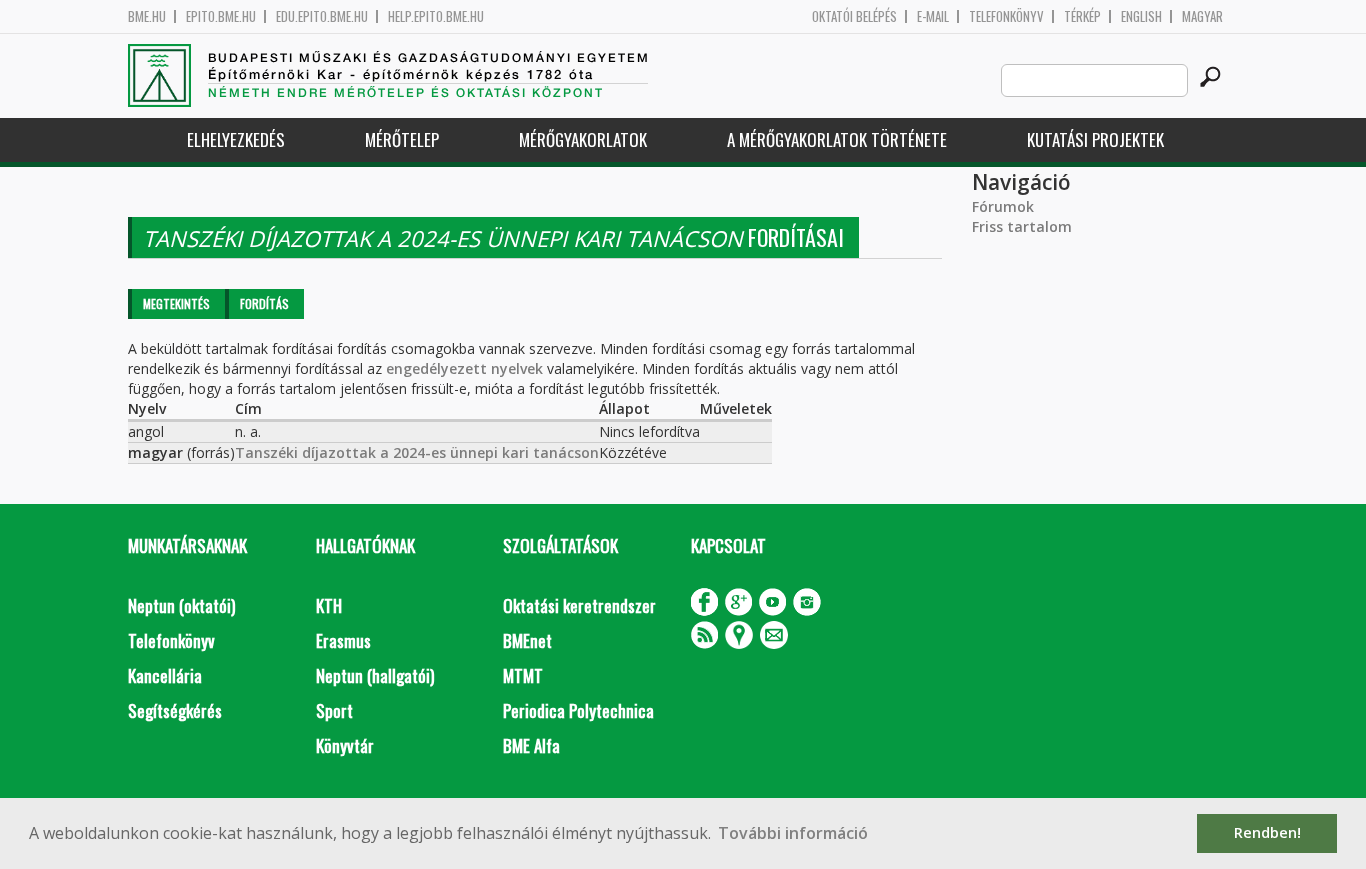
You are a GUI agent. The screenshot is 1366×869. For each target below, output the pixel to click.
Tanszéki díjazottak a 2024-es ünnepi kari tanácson (417, 452)
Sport (334, 710)
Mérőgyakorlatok (583, 139)
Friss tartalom (1022, 226)
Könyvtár (345, 745)
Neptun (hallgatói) (375, 675)
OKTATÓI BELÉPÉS (854, 16)
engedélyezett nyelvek (464, 368)
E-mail (933, 16)
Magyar (1202, 16)
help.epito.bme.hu (436, 16)
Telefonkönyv (1006, 16)
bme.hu (147, 16)
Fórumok (1003, 206)
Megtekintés (176, 303)
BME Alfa (531, 745)
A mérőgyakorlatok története (837, 139)
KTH (329, 605)
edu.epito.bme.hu (322, 16)
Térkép (1082, 16)
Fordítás (264, 303)
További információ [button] (793, 833)
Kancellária (165, 675)
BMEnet (527, 640)
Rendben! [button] (1267, 832)
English (1141, 16)
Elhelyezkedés (236, 139)
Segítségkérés (175, 710)
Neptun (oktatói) (181, 605)
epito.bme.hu (221, 16)
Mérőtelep (402, 139)
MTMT (523, 675)
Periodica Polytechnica (578, 710)
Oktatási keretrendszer (579, 605)
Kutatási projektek (1095, 139)
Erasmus (343, 640)
